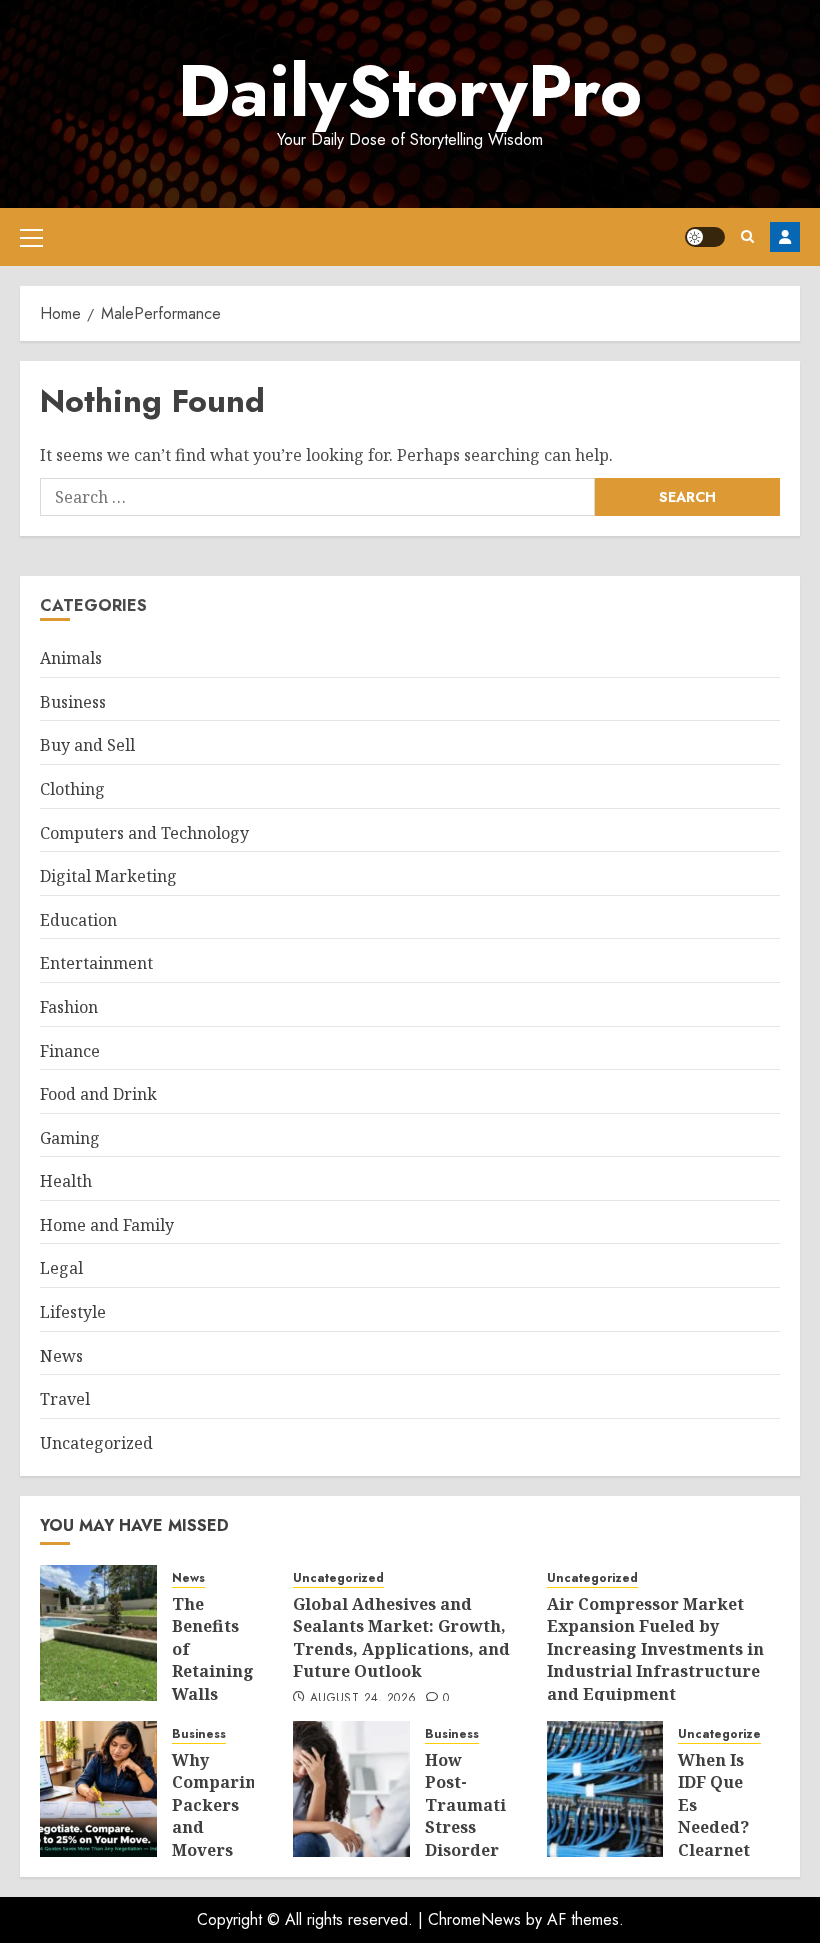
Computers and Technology (144, 833)
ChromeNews (474, 1919)
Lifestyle (73, 1312)
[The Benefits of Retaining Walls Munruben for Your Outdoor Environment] (98, 1633)
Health (66, 1181)
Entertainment (96, 963)
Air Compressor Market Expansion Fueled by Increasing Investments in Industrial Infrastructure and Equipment (655, 1649)
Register (785, 237)
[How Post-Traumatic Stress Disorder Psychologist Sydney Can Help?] (351, 1789)
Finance (70, 1051)
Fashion (69, 1007)
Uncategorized (96, 1443)
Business (73, 702)
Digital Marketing (108, 876)
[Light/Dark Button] (705, 237)
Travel (65, 1399)
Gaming (70, 1138)
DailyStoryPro (410, 91)
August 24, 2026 (363, 1699)
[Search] (747, 236)
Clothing (72, 789)
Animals (71, 658)
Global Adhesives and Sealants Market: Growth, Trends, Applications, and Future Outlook (401, 1637)
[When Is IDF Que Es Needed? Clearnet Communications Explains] (605, 1789)
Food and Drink (98, 1094)
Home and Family (107, 1225)
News (61, 1356)
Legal (61, 1268)
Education (78, 920)
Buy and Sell (87, 745)
